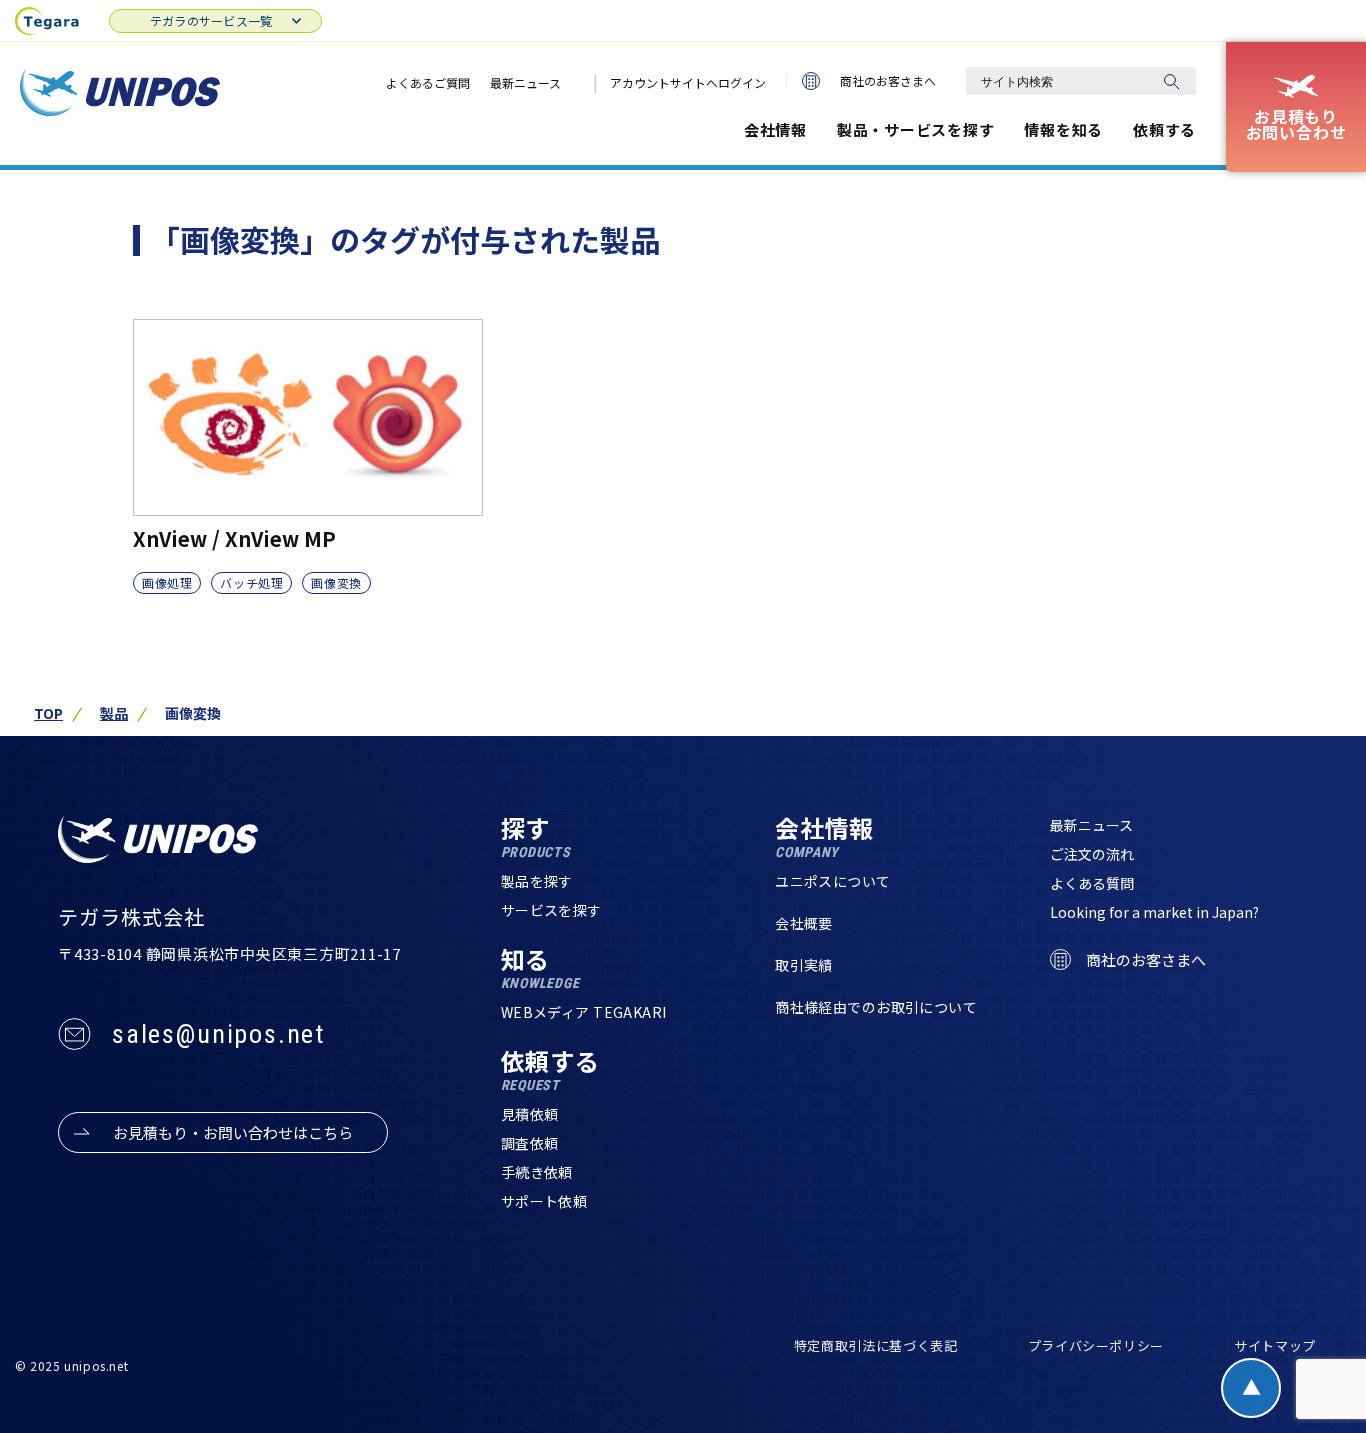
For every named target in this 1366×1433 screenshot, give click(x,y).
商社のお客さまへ (888, 80)
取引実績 (804, 965)
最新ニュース (525, 82)
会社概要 (804, 923)
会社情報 (775, 129)
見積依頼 (530, 1114)
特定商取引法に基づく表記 (876, 1345)
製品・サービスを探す (916, 129)
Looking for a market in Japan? (1154, 912)
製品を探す (537, 881)
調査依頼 (530, 1143)
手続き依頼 (537, 1172)
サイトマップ (1275, 1345)
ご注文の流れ (1092, 854)
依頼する (1164, 129)
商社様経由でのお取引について (876, 1007)
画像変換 (336, 582)
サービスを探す (551, 910)
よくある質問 (1092, 883)
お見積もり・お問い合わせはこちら (233, 1132)
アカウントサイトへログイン (688, 82)
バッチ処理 (251, 582)
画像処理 (167, 582)
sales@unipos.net (218, 1034)
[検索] (1171, 81)
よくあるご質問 (428, 82)
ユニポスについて (832, 881)
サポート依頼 (544, 1201)
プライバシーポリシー (1096, 1345)
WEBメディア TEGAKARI (584, 1012)
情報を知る (1063, 129)
